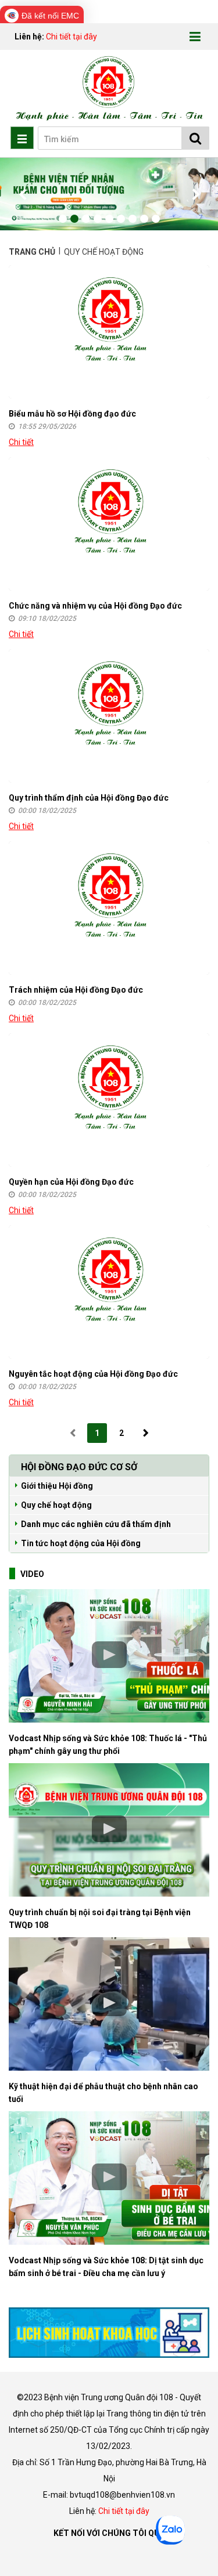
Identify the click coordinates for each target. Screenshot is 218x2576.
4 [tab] (98, 219)
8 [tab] (144, 219)
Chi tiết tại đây (72, 37)
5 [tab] (109, 219)
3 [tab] (86, 219)
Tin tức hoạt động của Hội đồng (81, 1543)
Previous (23, 194)
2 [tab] (74, 219)
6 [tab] (121, 219)
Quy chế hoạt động (56, 1505)
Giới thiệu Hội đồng (57, 1486)
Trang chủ (33, 252)
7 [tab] (133, 219)
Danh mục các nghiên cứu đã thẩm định (96, 1524)
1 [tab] (63, 219)
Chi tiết (21, 442)
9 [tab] (156, 219)
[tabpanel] (109, 194)
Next (195, 194)
